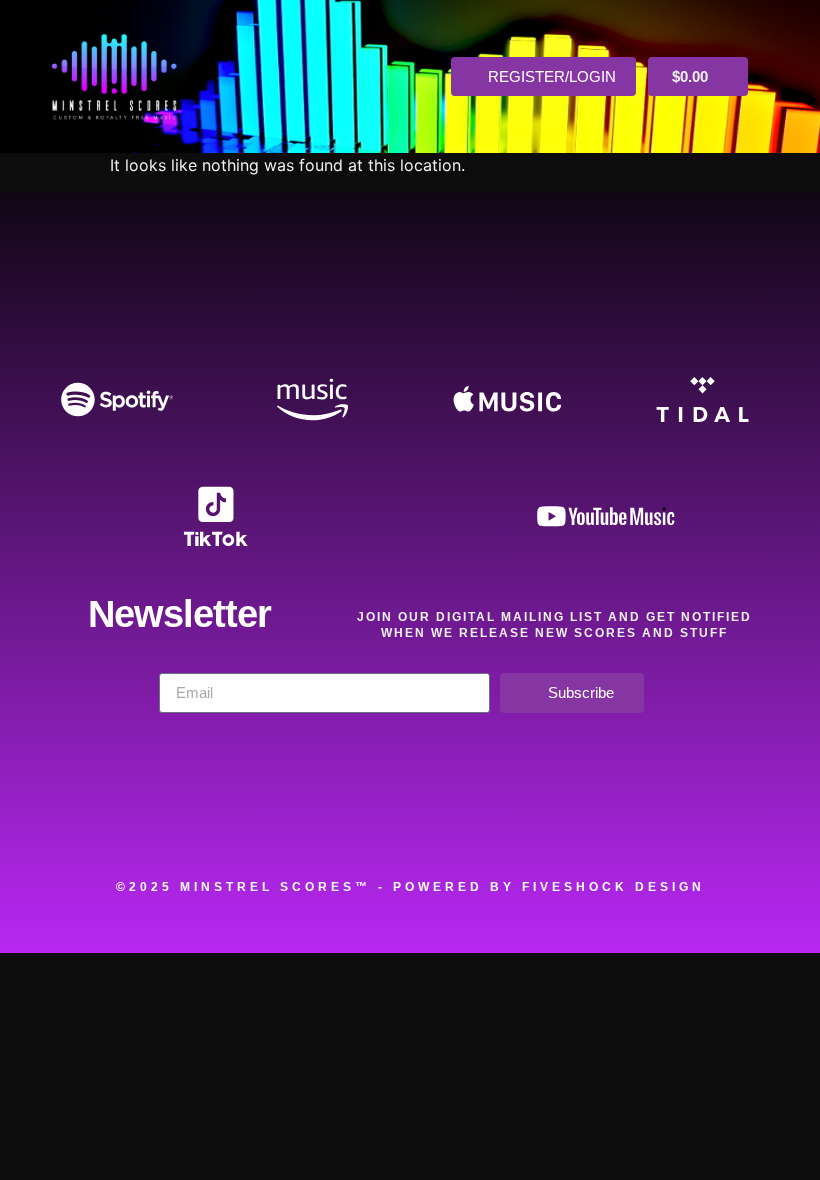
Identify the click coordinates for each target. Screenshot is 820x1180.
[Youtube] (563, 822)
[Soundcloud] (154, 822)
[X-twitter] (359, 822)
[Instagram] (461, 822)
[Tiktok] (666, 822)
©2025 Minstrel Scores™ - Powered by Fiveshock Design (410, 887)
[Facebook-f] (256, 822)
